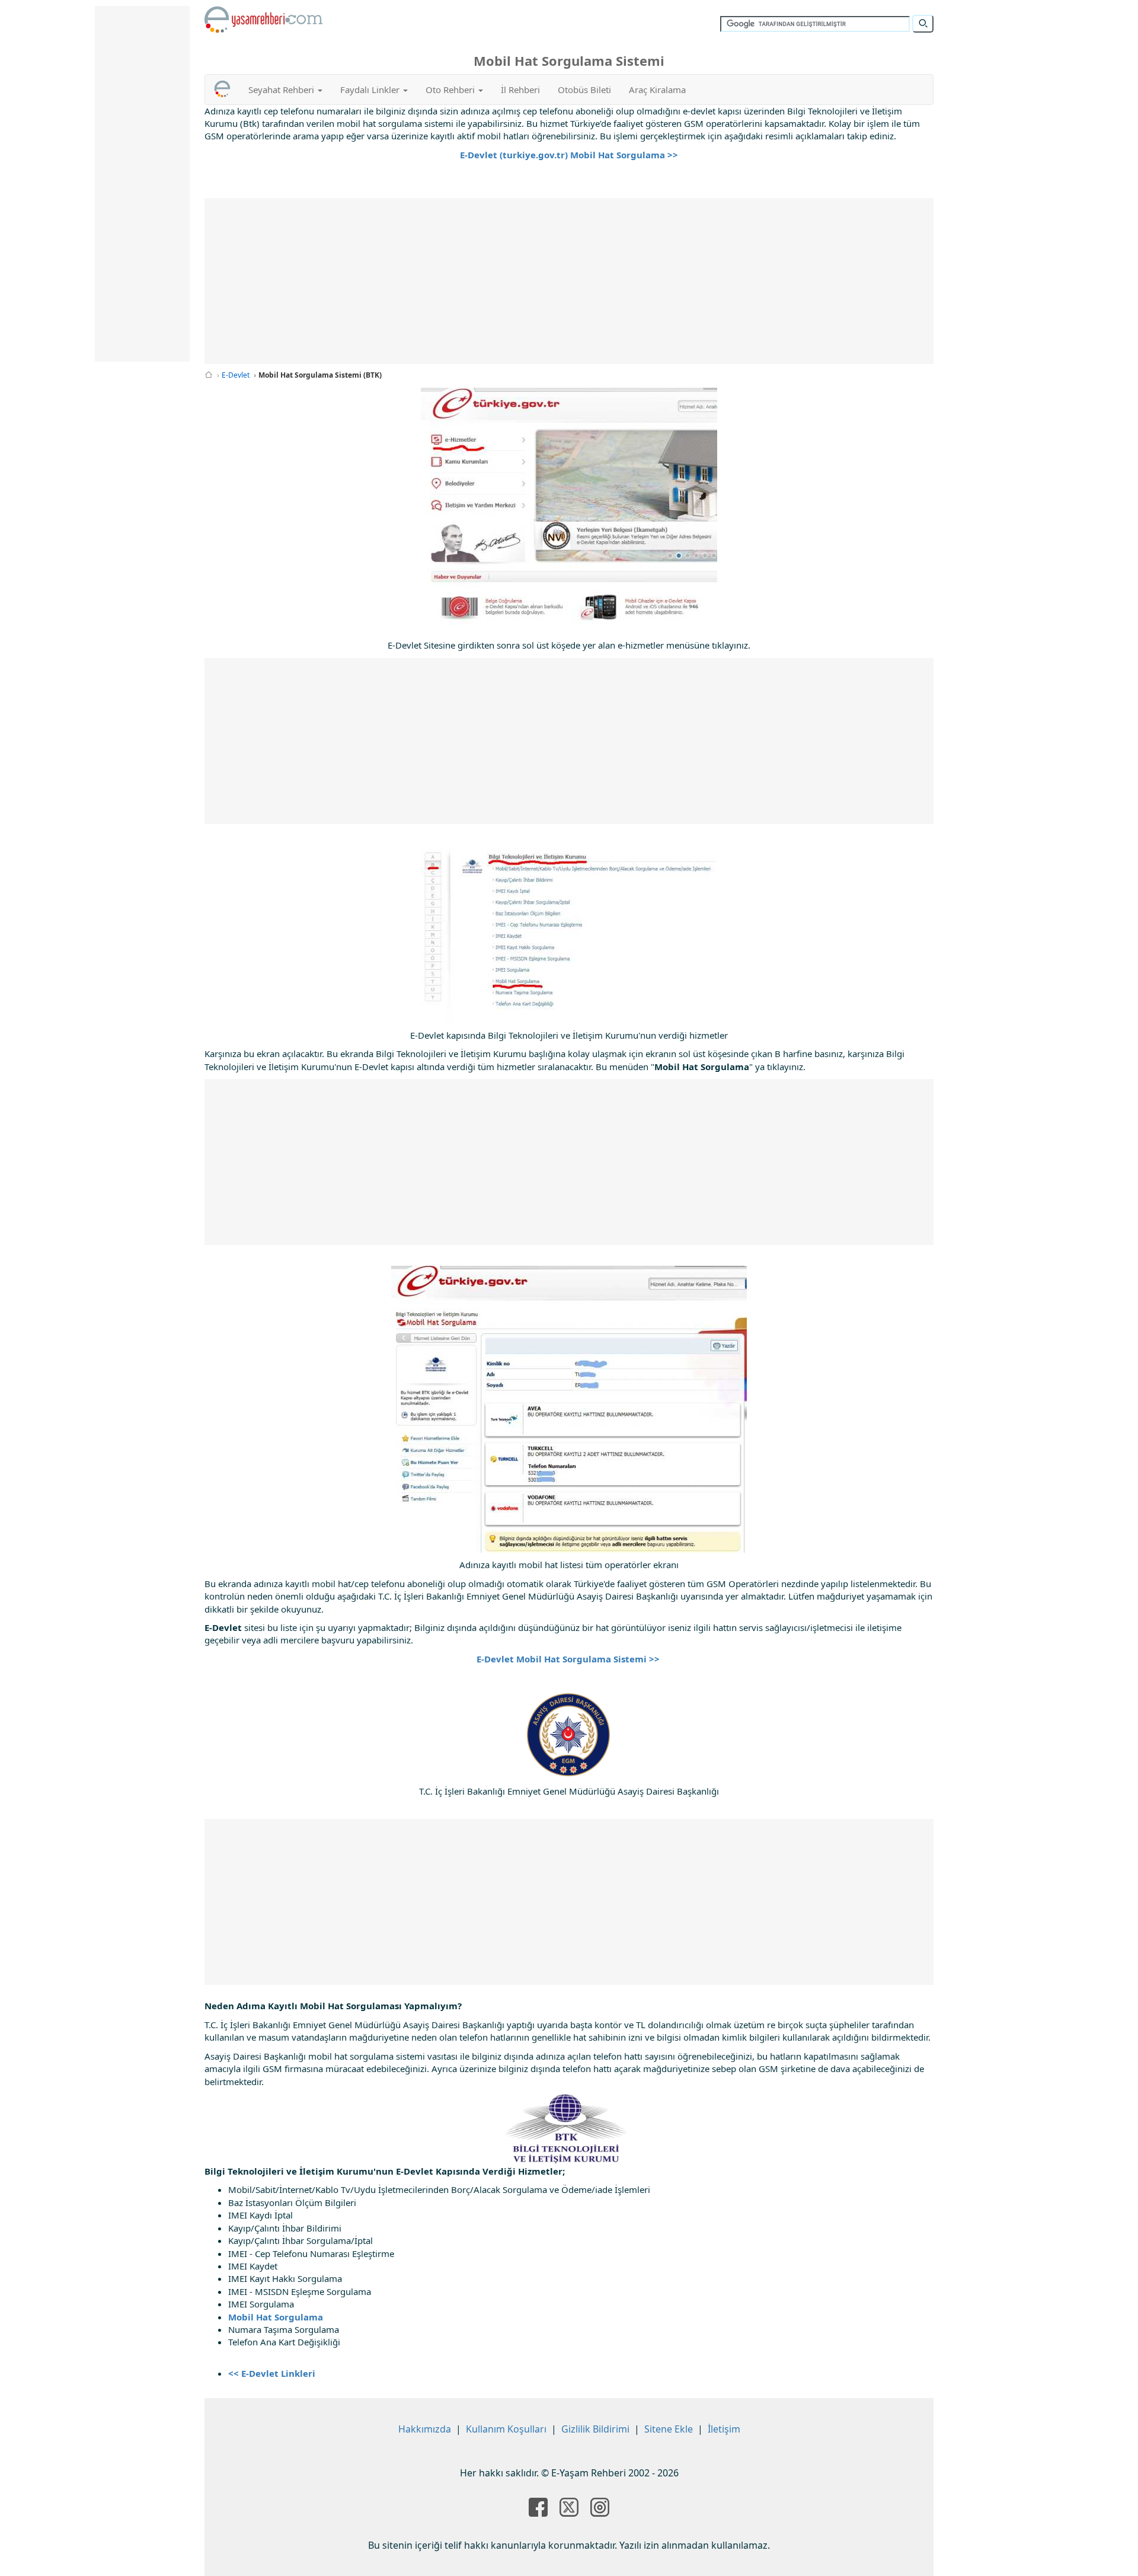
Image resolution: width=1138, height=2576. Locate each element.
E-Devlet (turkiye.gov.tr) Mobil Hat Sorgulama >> (569, 155)
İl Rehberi (520, 90)
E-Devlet (236, 375)
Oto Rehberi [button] (451, 90)
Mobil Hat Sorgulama (276, 2317)
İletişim (724, 2429)
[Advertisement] (569, 281)
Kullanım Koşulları (506, 2429)
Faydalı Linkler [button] (371, 90)
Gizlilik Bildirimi (595, 2429)
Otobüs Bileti (584, 90)
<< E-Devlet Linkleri (272, 2373)
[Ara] (923, 24)
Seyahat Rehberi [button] (282, 90)
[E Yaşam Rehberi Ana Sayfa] (264, 20)
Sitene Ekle (669, 2429)
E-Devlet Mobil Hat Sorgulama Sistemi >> (568, 1659)
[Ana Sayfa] (209, 375)
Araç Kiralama (657, 90)
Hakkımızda (425, 2429)
